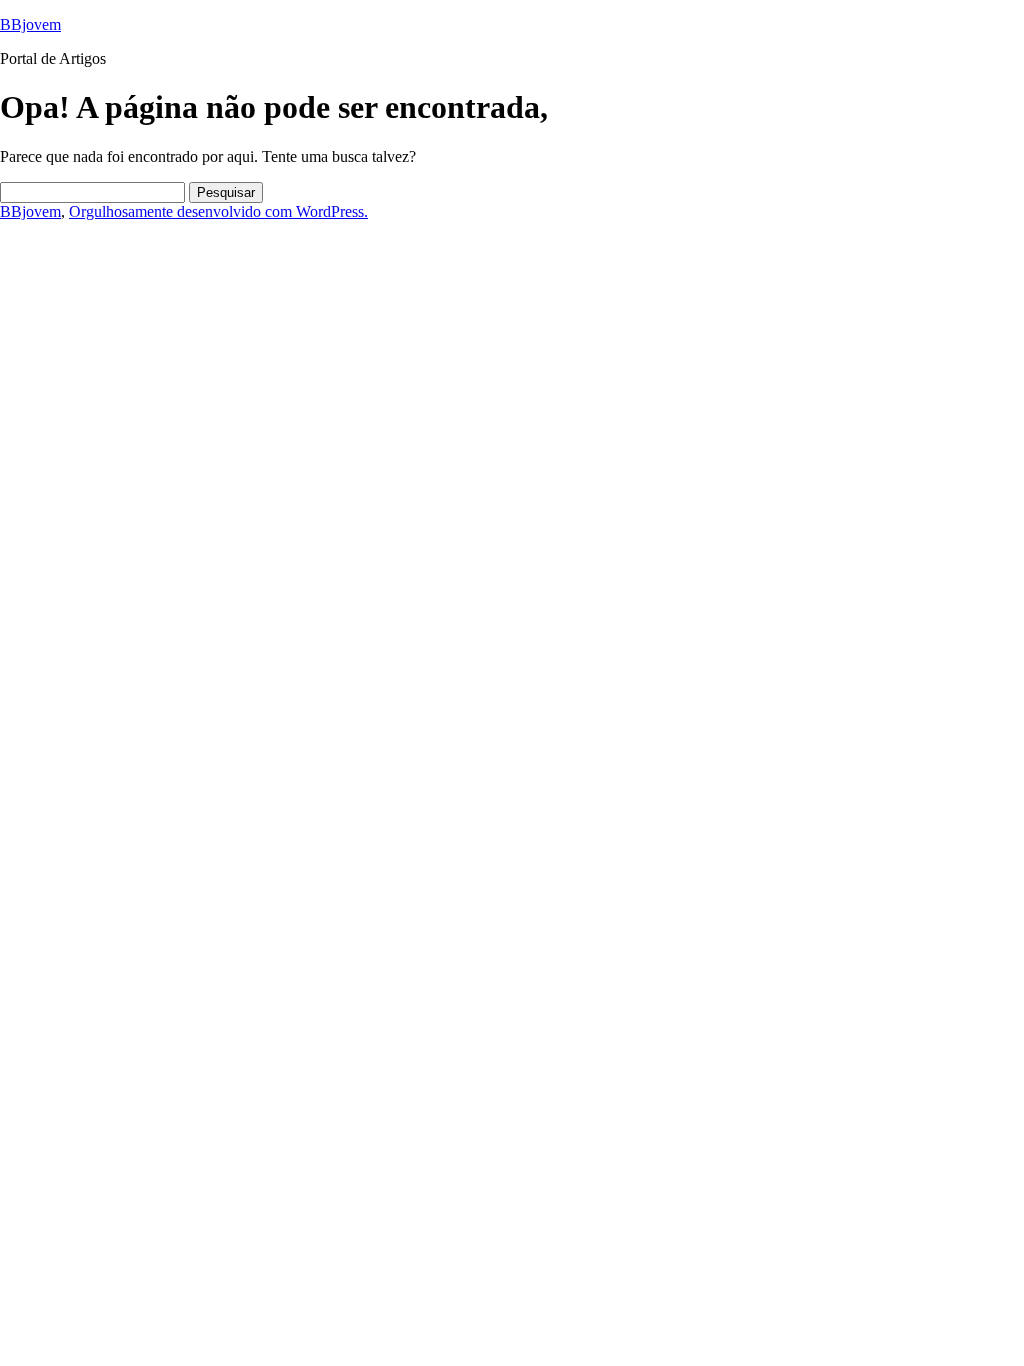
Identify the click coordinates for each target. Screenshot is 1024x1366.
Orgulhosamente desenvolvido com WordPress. (218, 211)
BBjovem (30, 24)
